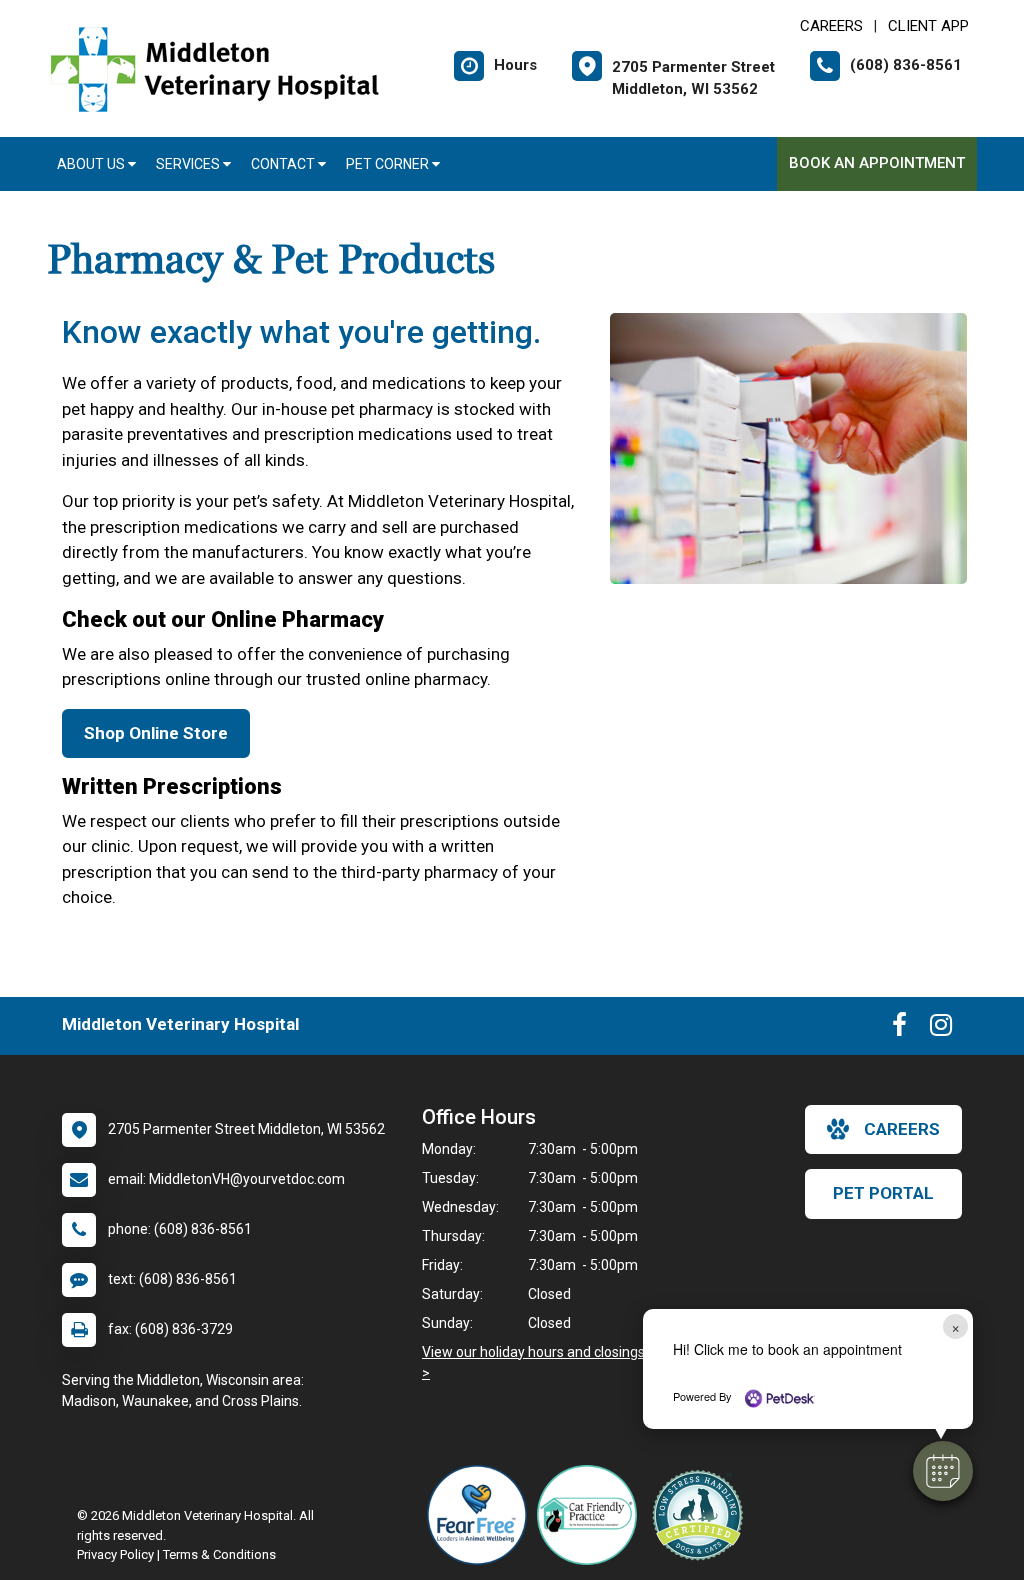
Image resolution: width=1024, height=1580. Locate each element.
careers (902, 1129)
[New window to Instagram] (941, 1029)
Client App (928, 26)
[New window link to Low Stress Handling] (702, 1515)
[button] (943, 1471)
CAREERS (831, 26)
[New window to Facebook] (899, 1029)
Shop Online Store (156, 733)
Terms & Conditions (219, 1554)
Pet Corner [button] (389, 164)
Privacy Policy (115, 1554)
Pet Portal (883, 1193)
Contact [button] (284, 164)
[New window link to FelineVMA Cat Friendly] (592, 1515)
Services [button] (189, 164)
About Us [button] (92, 164)
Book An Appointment (877, 163)
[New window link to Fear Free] (482, 1515)
